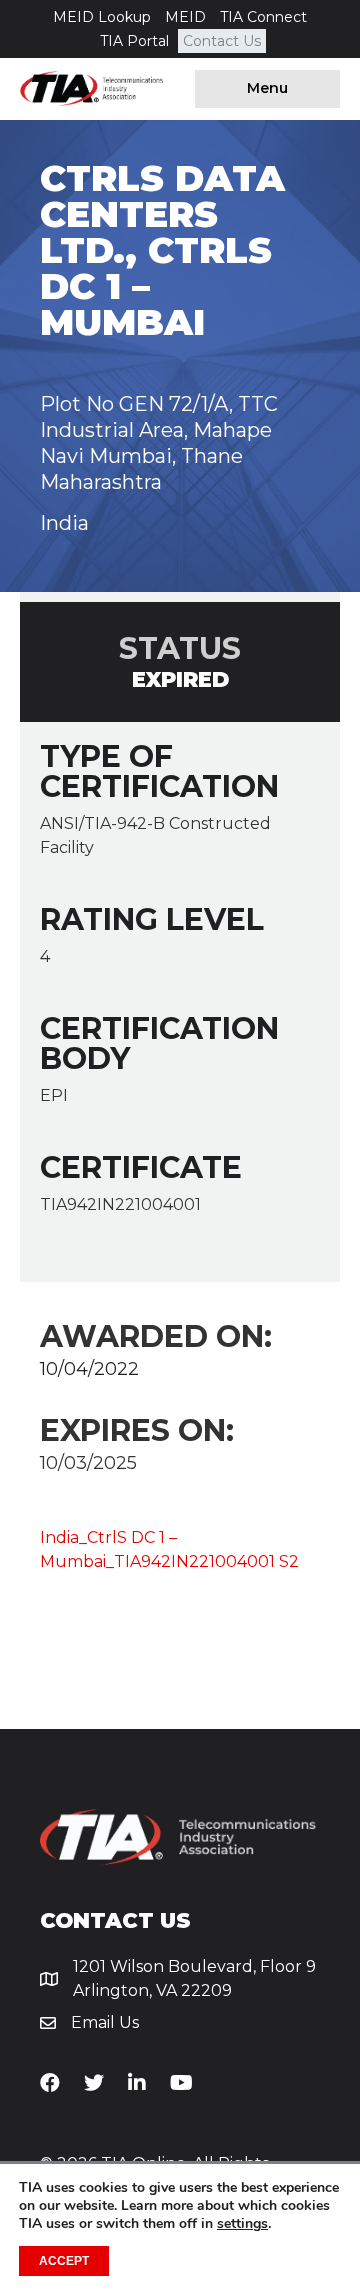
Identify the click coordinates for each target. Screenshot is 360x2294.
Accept (64, 2261)
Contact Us (222, 41)
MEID (185, 17)
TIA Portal (134, 41)
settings (242, 2224)
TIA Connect (263, 17)
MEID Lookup (102, 17)
